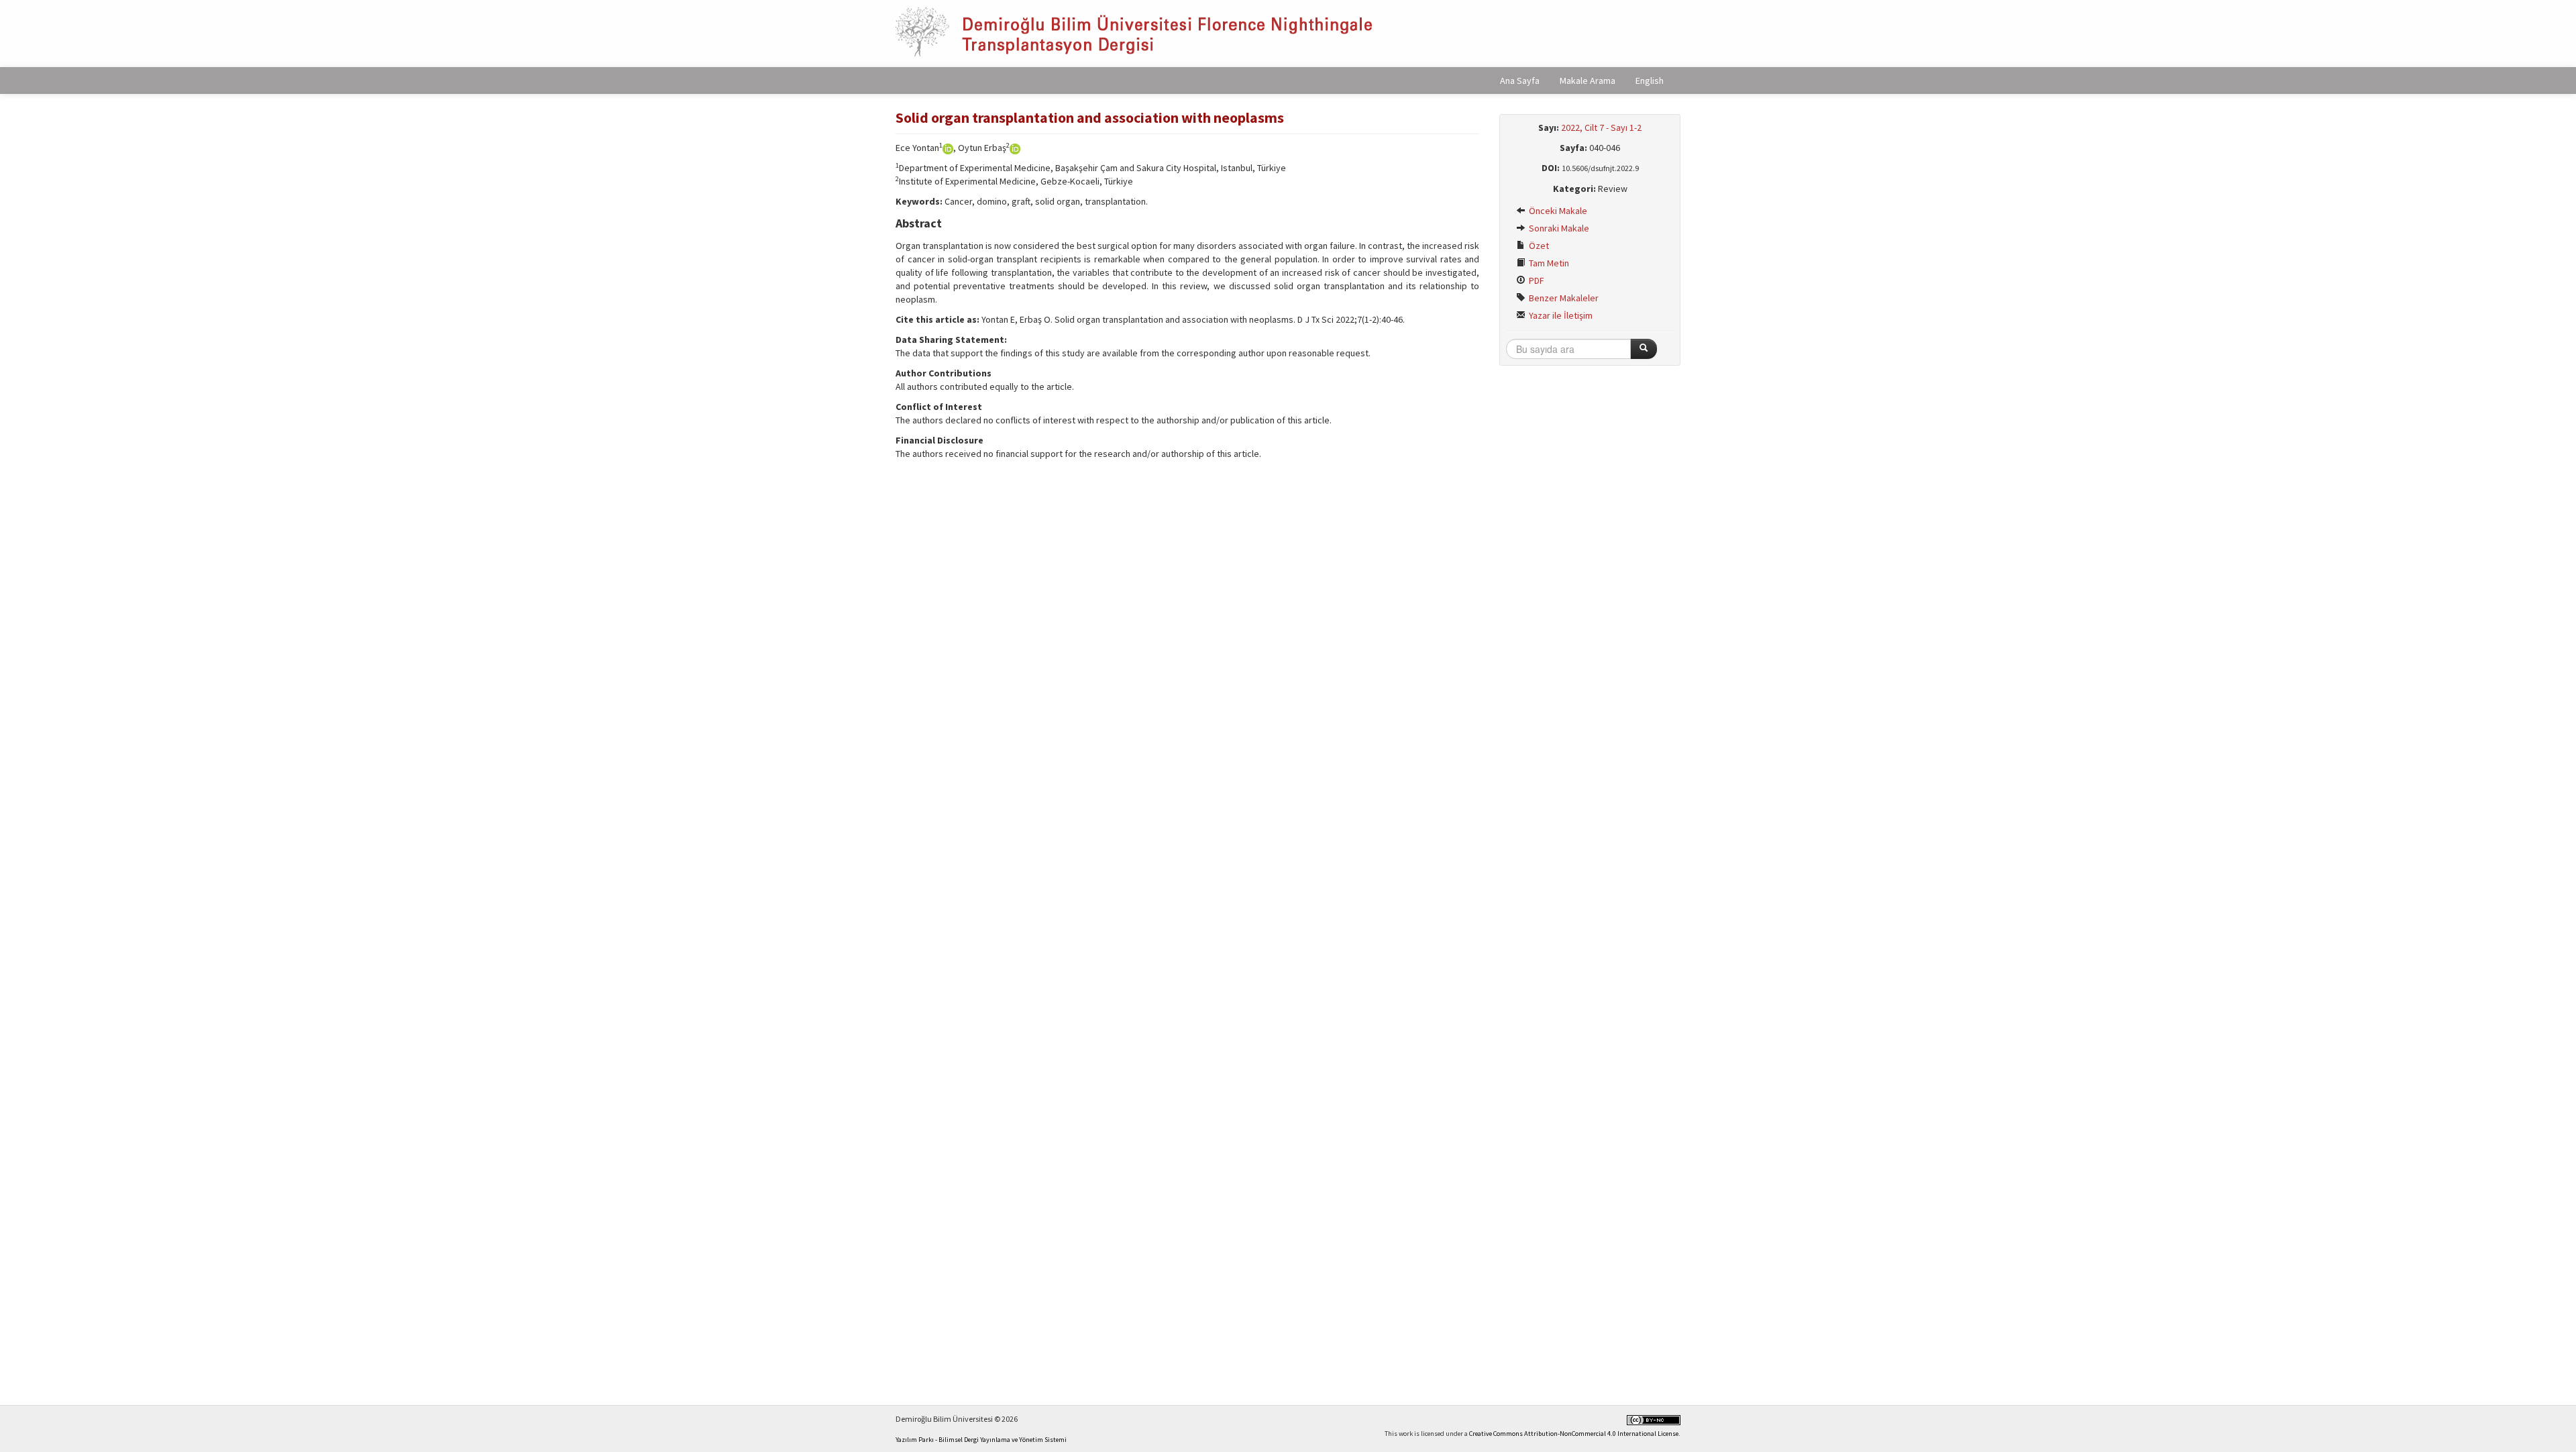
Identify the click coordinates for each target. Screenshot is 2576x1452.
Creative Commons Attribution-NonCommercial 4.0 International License (1574, 1434)
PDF (1536, 280)
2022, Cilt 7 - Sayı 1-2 (1601, 127)
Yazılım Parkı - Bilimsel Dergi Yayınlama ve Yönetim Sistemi (981, 1440)
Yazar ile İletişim (1560, 315)
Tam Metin (1548, 263)
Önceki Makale (1557, 211)
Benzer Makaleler (1563, 298)
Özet (1538, 246)
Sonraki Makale (1558, 228)
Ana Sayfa (1520, 81)
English (1650, 81)
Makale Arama (1588, 81)
